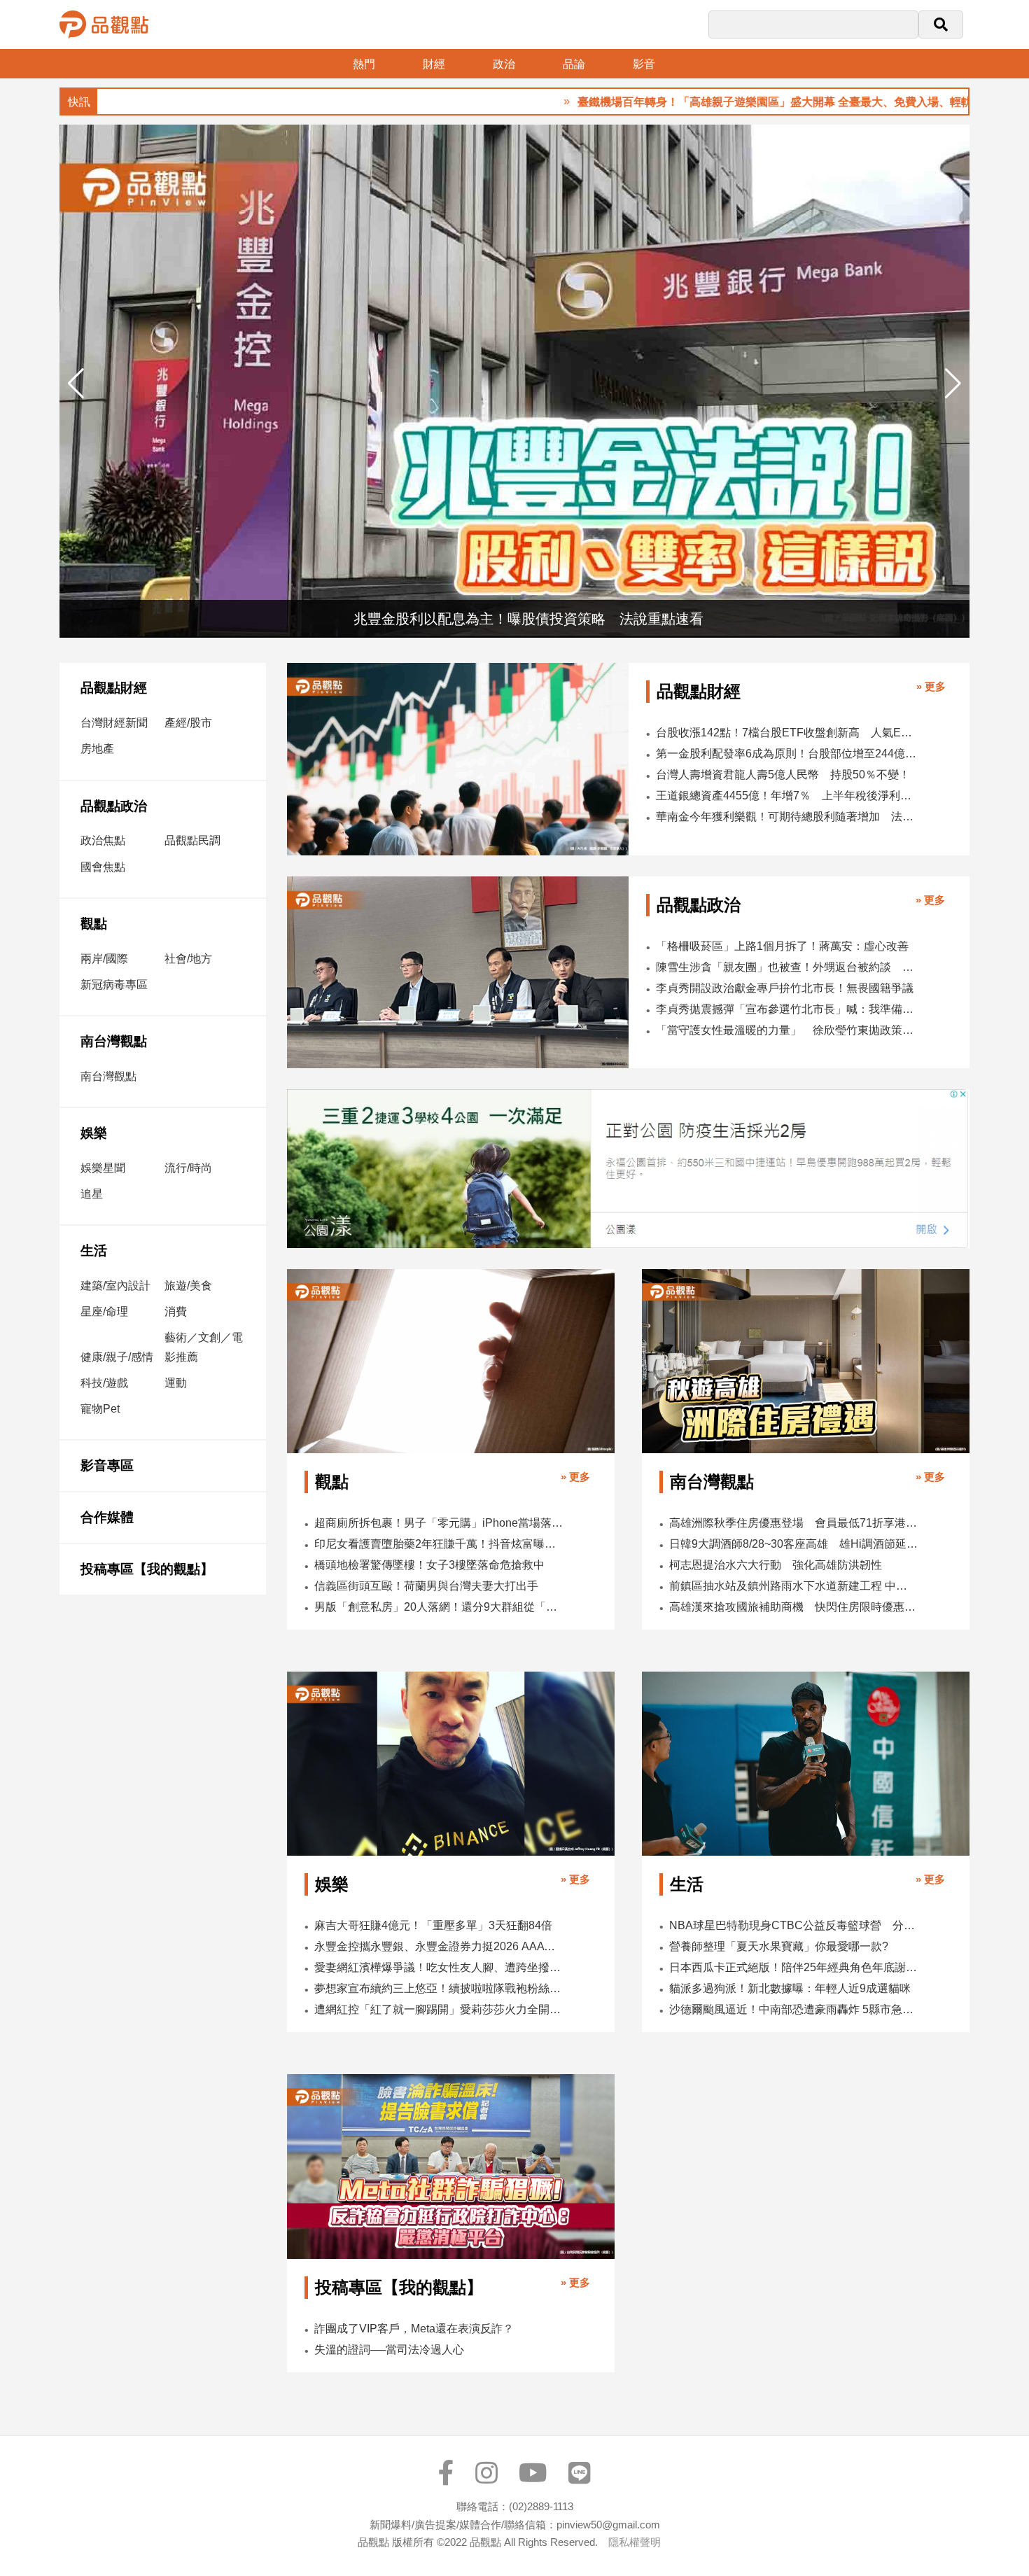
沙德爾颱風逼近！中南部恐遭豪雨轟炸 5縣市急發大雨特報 (793, 2009)
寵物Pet (100, 1409)
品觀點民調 (192, 840)
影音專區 (107, 1465)
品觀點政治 (114, 806)
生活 (94, 1251)
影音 (644, 64)
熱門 (364, 64)
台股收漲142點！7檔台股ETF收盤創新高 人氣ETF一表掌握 (786, 733)
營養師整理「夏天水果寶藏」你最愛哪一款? (779, 1946)
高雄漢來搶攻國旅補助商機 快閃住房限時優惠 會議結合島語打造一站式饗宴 (793, 1607)
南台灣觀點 (114, 1041)
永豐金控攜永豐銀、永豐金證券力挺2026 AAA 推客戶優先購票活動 (439, 1946)
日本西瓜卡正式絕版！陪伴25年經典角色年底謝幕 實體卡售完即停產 (793, 1967)
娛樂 (94, 1133)
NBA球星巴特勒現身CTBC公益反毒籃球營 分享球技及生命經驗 (793, 1925)
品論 (574, 64)
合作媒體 (107, 1517)
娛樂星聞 (103, 1168)
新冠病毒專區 (114, 985)
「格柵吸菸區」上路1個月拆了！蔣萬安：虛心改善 (782, 946)
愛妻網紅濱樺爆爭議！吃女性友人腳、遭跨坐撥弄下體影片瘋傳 (439, 1967)
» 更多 (931, 686)
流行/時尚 (188, 1168)
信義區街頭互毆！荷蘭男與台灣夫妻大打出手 (426, 1586)
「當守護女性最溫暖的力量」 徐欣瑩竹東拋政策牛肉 (786, 1030)
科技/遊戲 (104, 1383)
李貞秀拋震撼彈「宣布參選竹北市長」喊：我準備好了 (786, 1009)
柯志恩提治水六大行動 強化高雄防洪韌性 (776, 1565)
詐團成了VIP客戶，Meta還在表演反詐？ (414, 2329)
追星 (92, 1194)
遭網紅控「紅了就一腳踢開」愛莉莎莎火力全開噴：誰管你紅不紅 (439, 2009)
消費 (176, 1311)
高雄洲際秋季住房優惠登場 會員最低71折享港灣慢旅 (793, 1523)
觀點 (94, 924)
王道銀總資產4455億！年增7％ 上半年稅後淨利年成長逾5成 (786, 796)
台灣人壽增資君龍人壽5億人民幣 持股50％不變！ (783, 775)
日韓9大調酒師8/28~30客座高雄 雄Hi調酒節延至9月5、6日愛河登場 (793, 1544)
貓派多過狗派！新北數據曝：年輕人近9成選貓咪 (790, 1988)
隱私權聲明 (635, 2542)
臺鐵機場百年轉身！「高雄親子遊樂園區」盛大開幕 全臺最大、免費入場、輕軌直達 (711, 102)
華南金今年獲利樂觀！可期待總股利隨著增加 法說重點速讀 (786, 817)
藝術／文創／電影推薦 (204, 1347)
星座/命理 (104, 1311)
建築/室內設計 (115, 1286)
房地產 (97, 749)
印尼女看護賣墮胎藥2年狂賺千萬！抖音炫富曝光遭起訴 (439, 1544)
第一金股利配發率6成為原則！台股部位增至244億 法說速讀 (786, 754)
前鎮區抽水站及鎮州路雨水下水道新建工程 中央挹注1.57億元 (793, 1586)
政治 (504, 64)
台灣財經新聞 (114, 723)
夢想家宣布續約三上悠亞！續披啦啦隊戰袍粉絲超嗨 (439, 1988)
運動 (176, 1383)
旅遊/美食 (188, 1286)
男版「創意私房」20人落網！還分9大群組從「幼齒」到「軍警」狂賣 (439, 1607)
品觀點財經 (114, 688)
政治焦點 (103, 840)
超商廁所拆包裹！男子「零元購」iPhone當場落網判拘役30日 (439, 1523)
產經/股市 (188, 723)
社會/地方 (188, 959)
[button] (953, 384)
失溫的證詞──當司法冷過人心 (389, 2350)
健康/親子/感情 (117, 1357)
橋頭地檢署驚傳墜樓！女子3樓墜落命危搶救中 (429, 1565)
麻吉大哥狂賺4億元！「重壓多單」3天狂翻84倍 (433, 1925)
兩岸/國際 (104, 959)
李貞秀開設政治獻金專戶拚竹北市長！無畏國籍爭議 (785, 988)
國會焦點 (103, 867)
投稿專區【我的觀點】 (147, 1569)
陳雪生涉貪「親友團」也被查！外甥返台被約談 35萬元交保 (786, 967)
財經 (434, 64)
